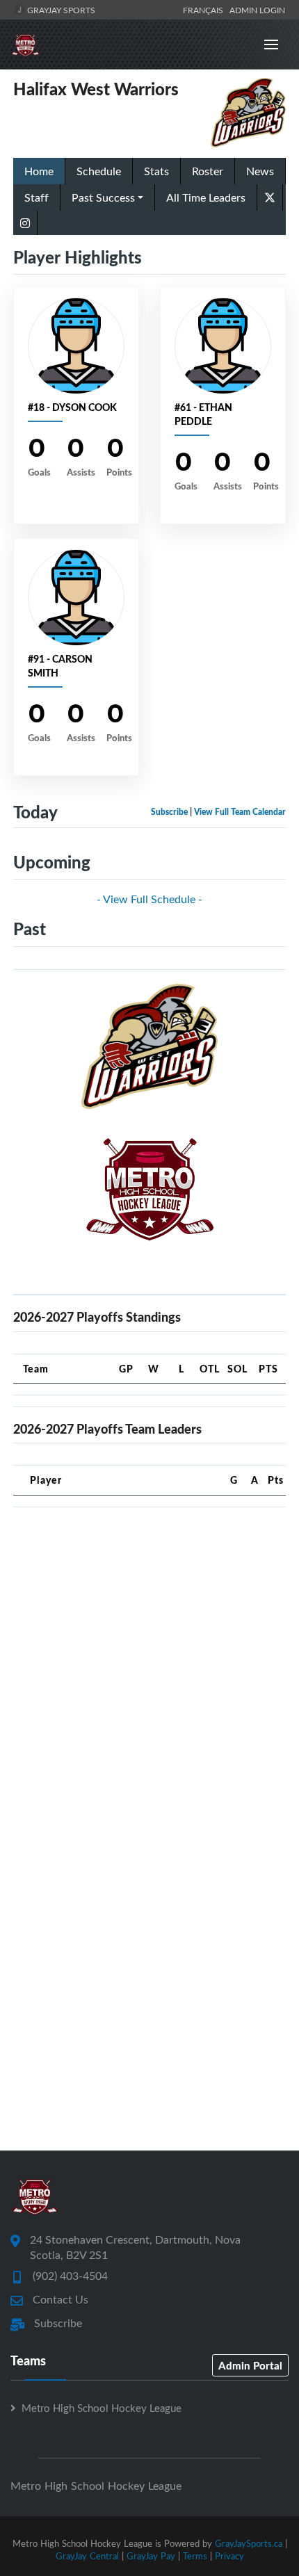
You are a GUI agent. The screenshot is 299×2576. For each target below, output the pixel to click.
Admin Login (257, 10)
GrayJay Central (87, 2556)
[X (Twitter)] (270, 196)
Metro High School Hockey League (102, 2408)
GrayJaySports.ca (249, 2543)
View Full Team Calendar (240, 812)
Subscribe (169, 812)
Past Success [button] (103, 197)
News (260, 171)
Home (39, 171)
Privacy (229, 2556)
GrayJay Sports (60, 10)
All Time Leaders (206, 197)
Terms (195, 2556)
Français (205, 10)
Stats (156, 171)
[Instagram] (25, 223)
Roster (208, 171)
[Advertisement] (149, 1668)
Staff (37, 197)
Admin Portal (250, 2365)
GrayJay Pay (151, 2556)
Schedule (99, 171)
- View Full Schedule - (149, 899)
